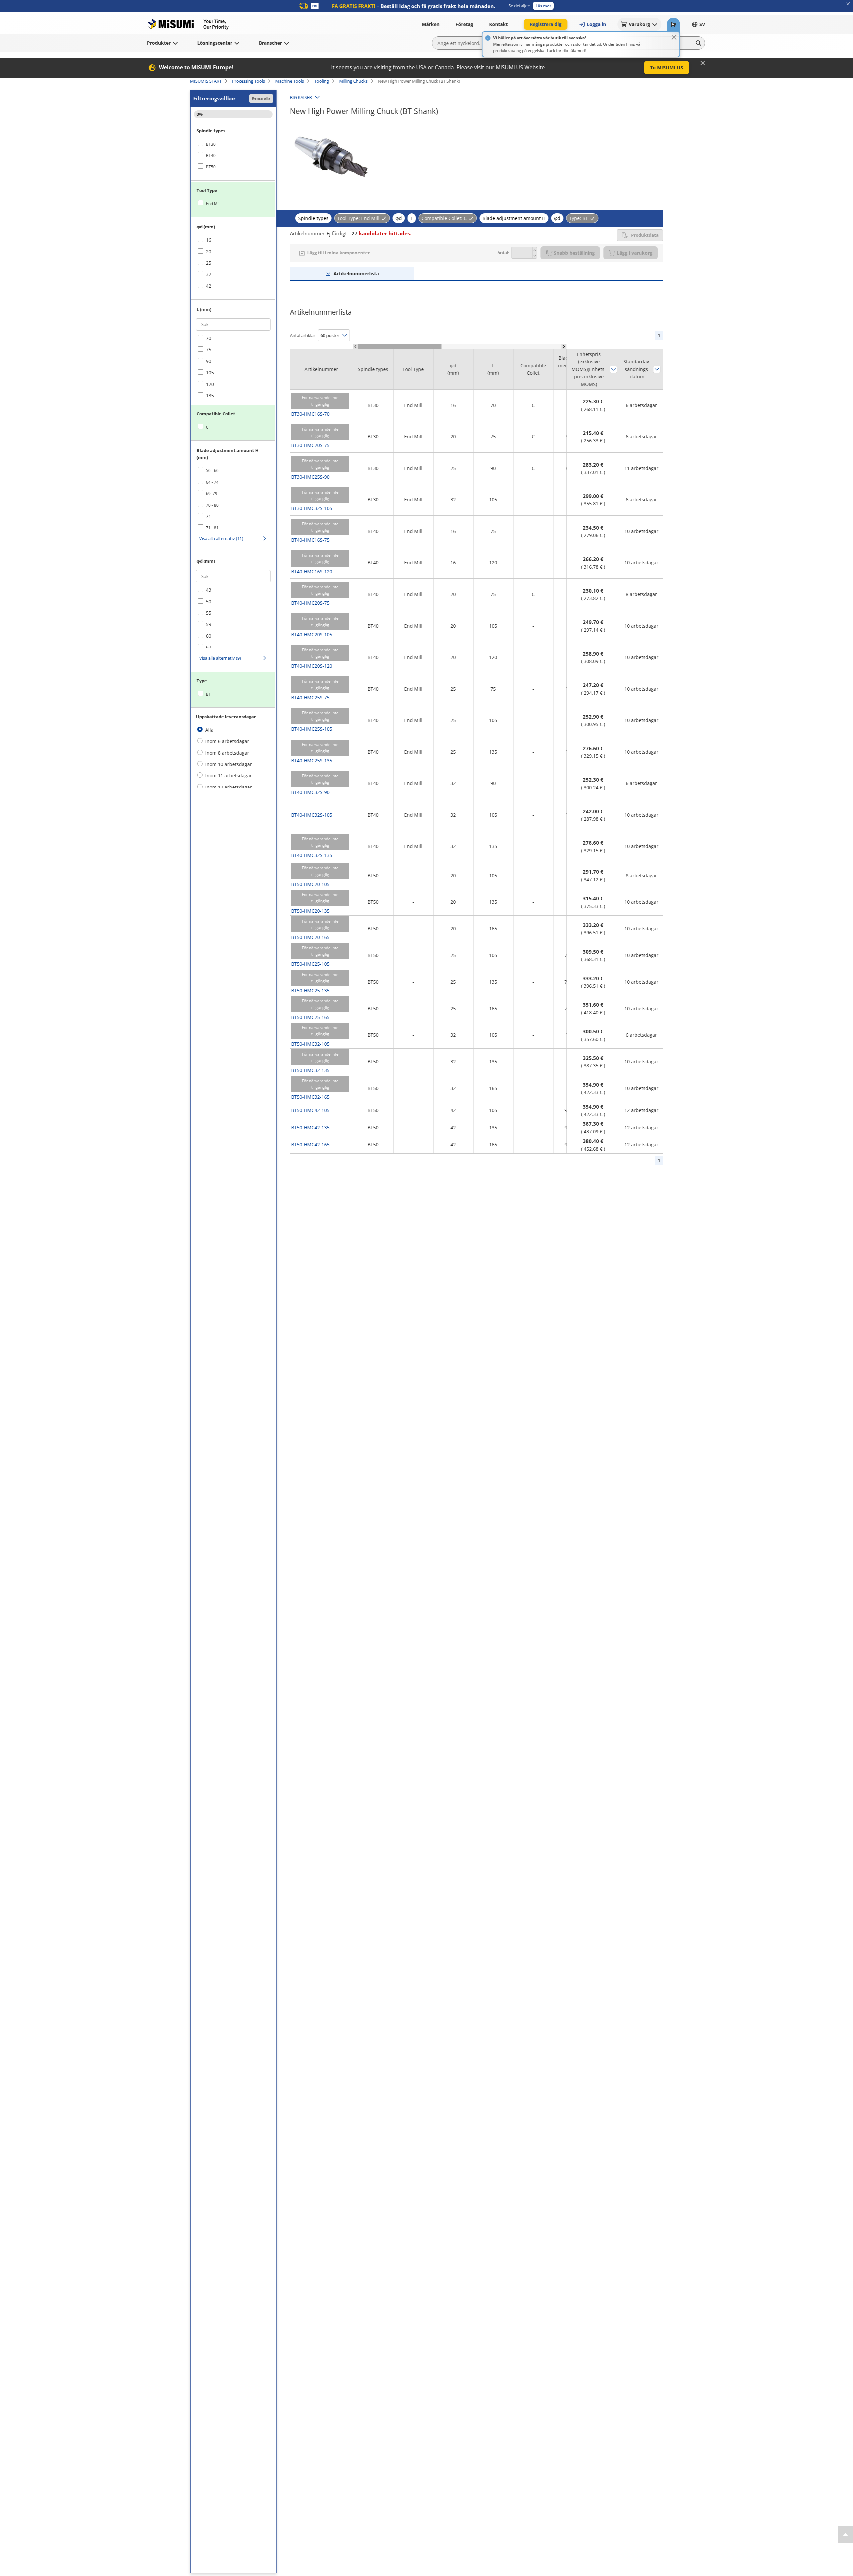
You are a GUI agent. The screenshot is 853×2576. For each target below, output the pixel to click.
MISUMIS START (206, 81)
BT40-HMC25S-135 (312, 760)
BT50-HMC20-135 (310, 911)
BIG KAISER (301, 97)
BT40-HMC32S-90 (310, 792)
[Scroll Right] (564, 346)
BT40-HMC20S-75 (310, 603)
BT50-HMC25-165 (310, 1017)
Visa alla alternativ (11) (221, 538)
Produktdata (645, 235)
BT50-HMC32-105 (310, 1044)
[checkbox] (233, 144)
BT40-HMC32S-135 (312, 855)
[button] (543, 6)
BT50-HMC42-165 (310, 1144)
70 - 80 (212, 505)
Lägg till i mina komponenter (339, 253)
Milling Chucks (353, 81)
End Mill (213, 203)
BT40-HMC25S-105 (312, 729)
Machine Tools (290, 81)
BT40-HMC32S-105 (312, 815)
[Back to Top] (846, 2535)
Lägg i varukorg (635, 253)
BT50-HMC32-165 (310, 1097)
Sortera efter (613, 369)
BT (208, 694)
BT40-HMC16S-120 (312, 571)
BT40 (211, 155)
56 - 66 (212, 470)
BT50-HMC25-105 (310, 964)
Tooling (322, 81)
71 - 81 (212, 528)
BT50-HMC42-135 (310, 1127)
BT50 (211, 167)
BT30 (211, 144)
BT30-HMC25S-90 (310, 477)
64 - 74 (212, 482)
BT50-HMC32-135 (310, 1070)
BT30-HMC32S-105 (312, 508)
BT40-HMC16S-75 (310, 540)
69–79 (212, 493)
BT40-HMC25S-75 (310, 697)
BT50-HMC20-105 (310, 884)
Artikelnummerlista (356, 273)
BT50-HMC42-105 (310, 1110)
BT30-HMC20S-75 (310, 445)
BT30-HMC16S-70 (310, 414)
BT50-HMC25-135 (310, 990)
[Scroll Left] (356, 346)
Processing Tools (248, 81)
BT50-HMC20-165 (310, 937)
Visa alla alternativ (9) (220, 658)
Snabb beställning (574, 253)
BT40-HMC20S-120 (312, 666)
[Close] (674, 37)
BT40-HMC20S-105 (312, 634)
